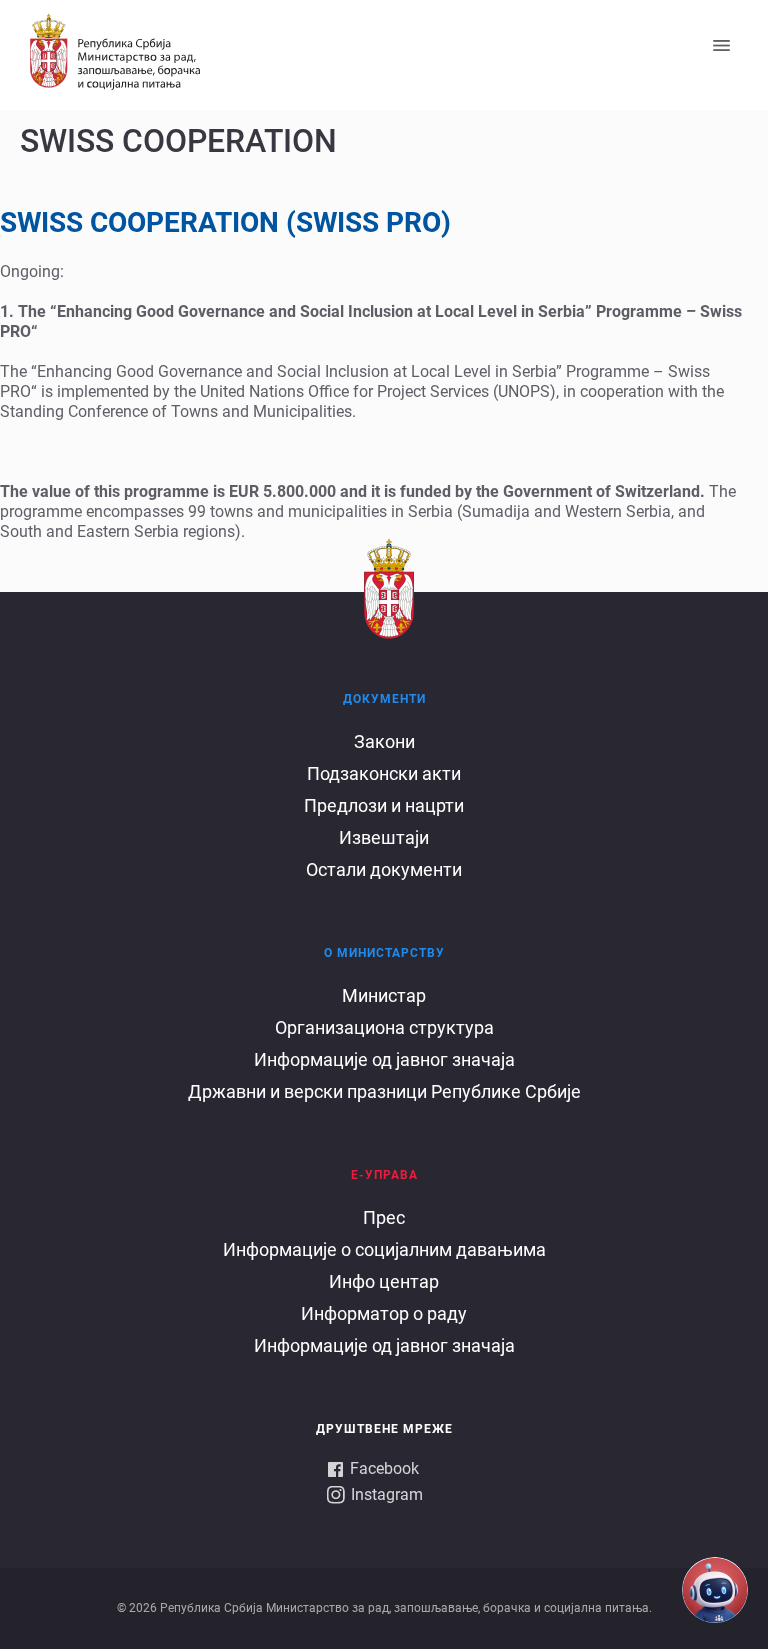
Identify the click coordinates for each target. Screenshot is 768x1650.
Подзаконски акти (384, 773)
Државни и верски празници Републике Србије (384, 1091)
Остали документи (384, 869)
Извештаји (384, 837)
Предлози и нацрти (384, 805)
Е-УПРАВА (384, 1175)
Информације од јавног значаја (384, 1059)
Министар (384, 995)
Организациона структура (384, 1027)
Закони (384, 741)
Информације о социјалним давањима (384, 1249)
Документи (384, 699)
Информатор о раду (384, 1313)
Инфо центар (384, 1281)
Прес (384, 1217)
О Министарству (384, 953)
